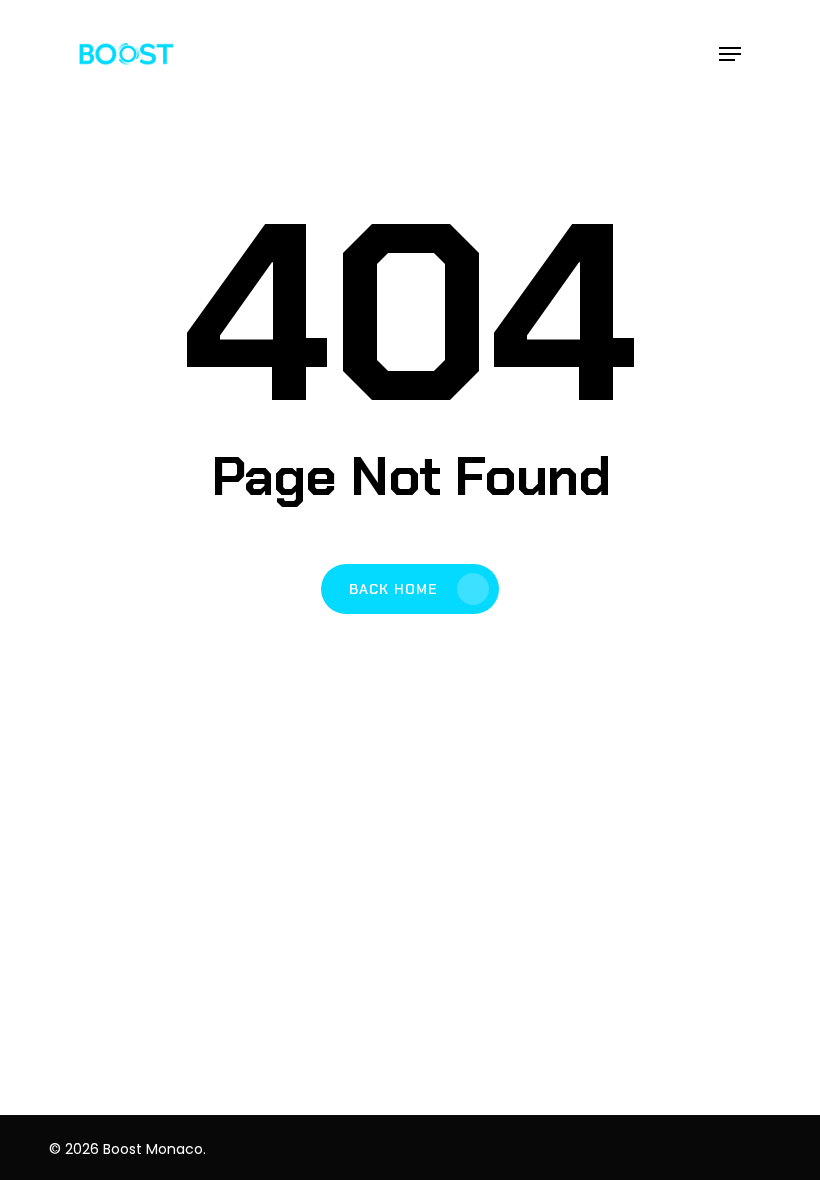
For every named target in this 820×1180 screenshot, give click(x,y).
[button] (730, 54)
